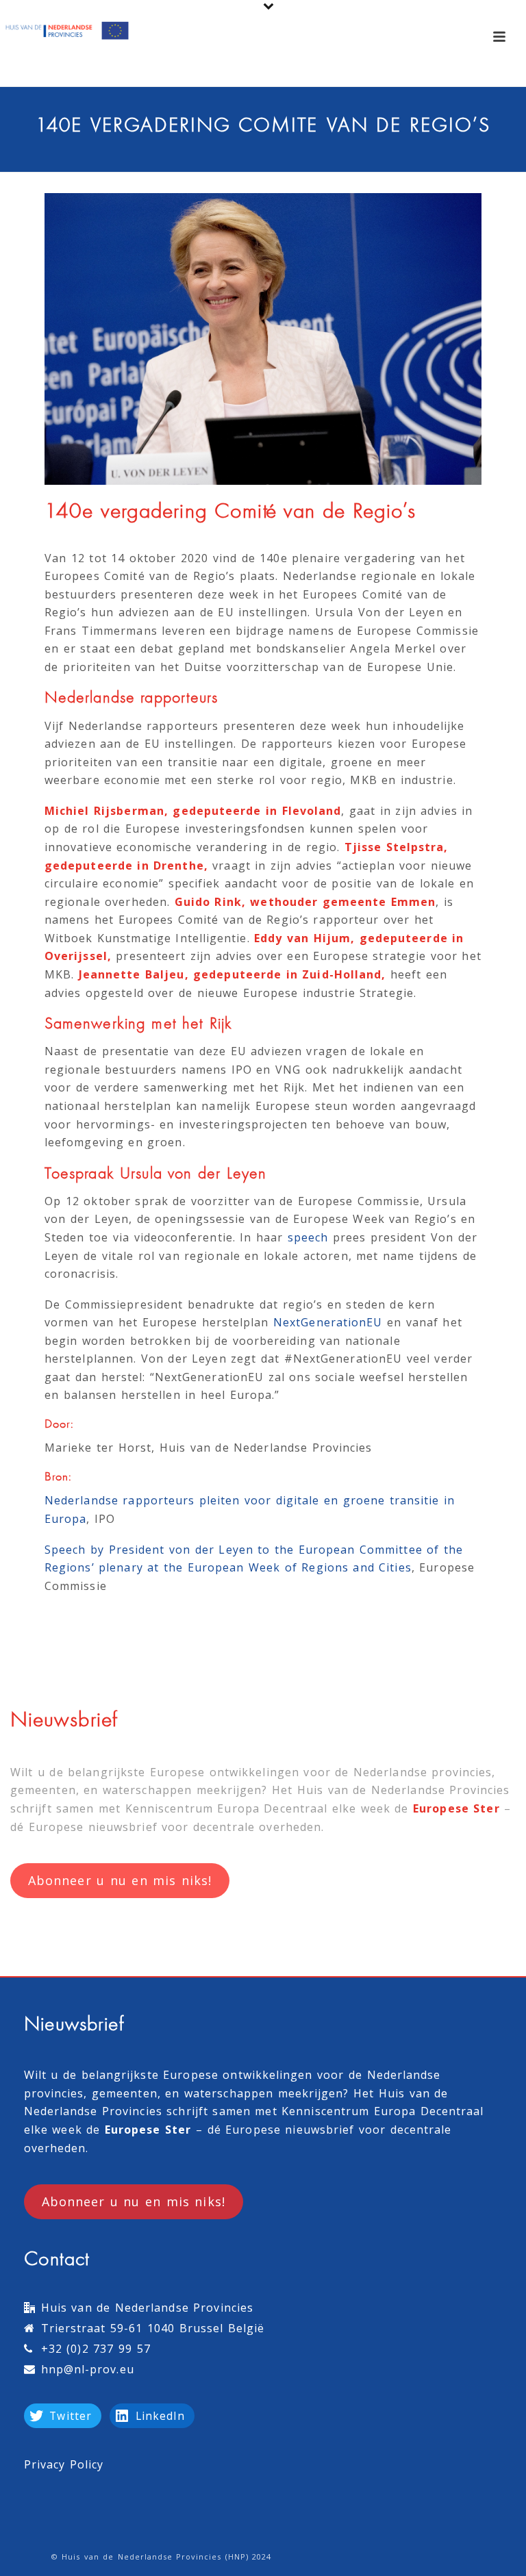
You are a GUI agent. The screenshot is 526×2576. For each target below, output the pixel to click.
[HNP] (68, 31)
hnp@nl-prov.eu (88, 2369)
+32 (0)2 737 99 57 (96, 2349)
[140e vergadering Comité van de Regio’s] (263, 339)
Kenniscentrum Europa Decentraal (226, 1808)
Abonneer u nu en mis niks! (120, 1880)
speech (308, 1237)
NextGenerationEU (328, 1322)
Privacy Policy (64, 2464)
